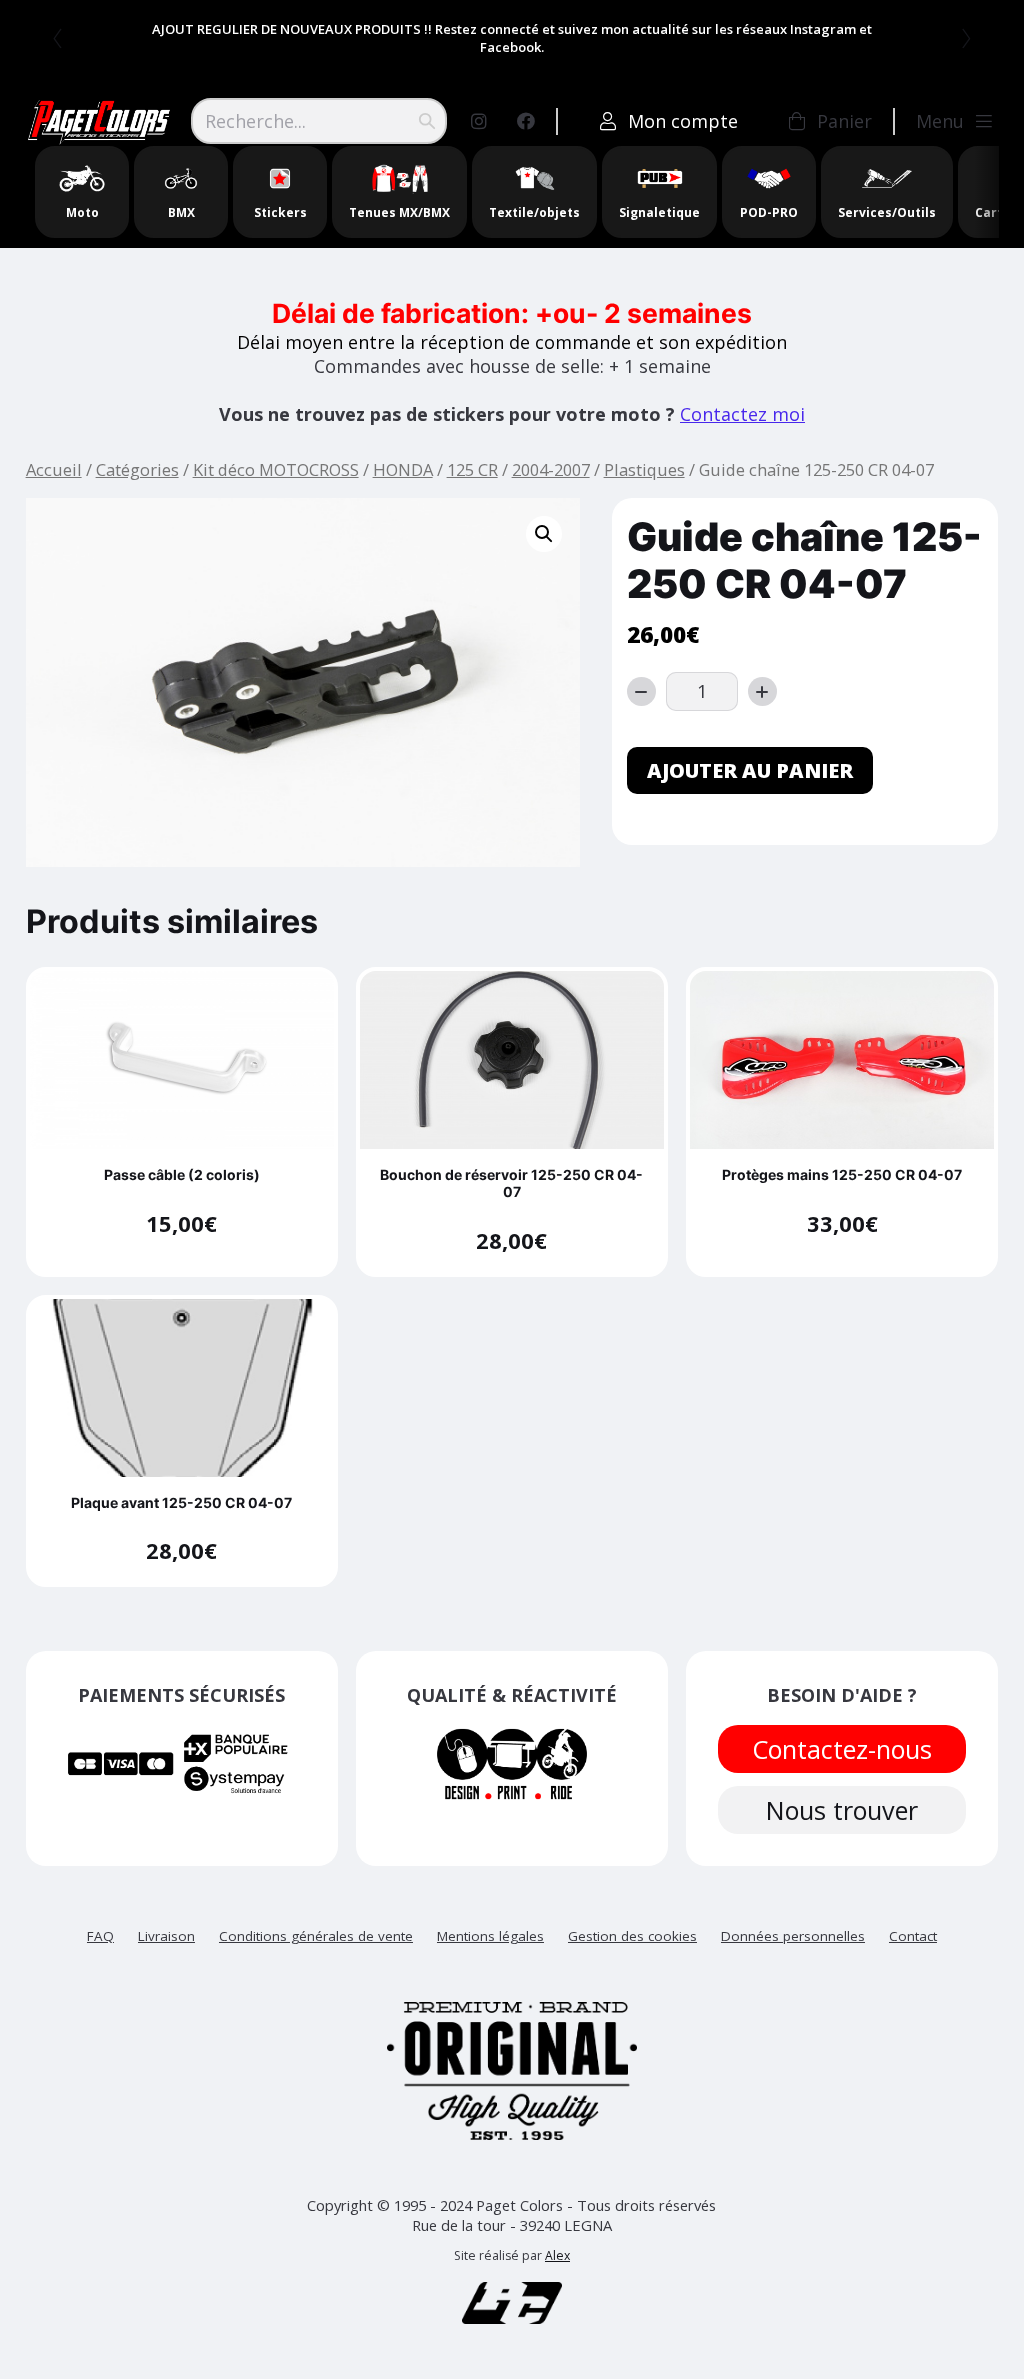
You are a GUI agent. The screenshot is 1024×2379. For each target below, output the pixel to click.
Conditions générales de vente (316, 1936)
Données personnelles (793, 1936)
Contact (913, 1936)
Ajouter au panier (750, 770)
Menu (940, 121)
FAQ (100, 1936)
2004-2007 (551, 469)
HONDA (403, 469)
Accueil (54, 469)
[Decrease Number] (641, 691)
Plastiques (644, 469)
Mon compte (683, 121)
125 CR (472, 469)
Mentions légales (490, 1936)
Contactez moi (742, 414)
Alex (557, 2255)
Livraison (166, 1936)
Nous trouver (842, 1810)
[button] (544, 534)
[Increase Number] (762, 691)
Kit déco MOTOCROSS (276, 469)
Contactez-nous (842, 1749)
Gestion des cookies (632, 1936)
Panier (844, 121)
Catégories (137, 469)
